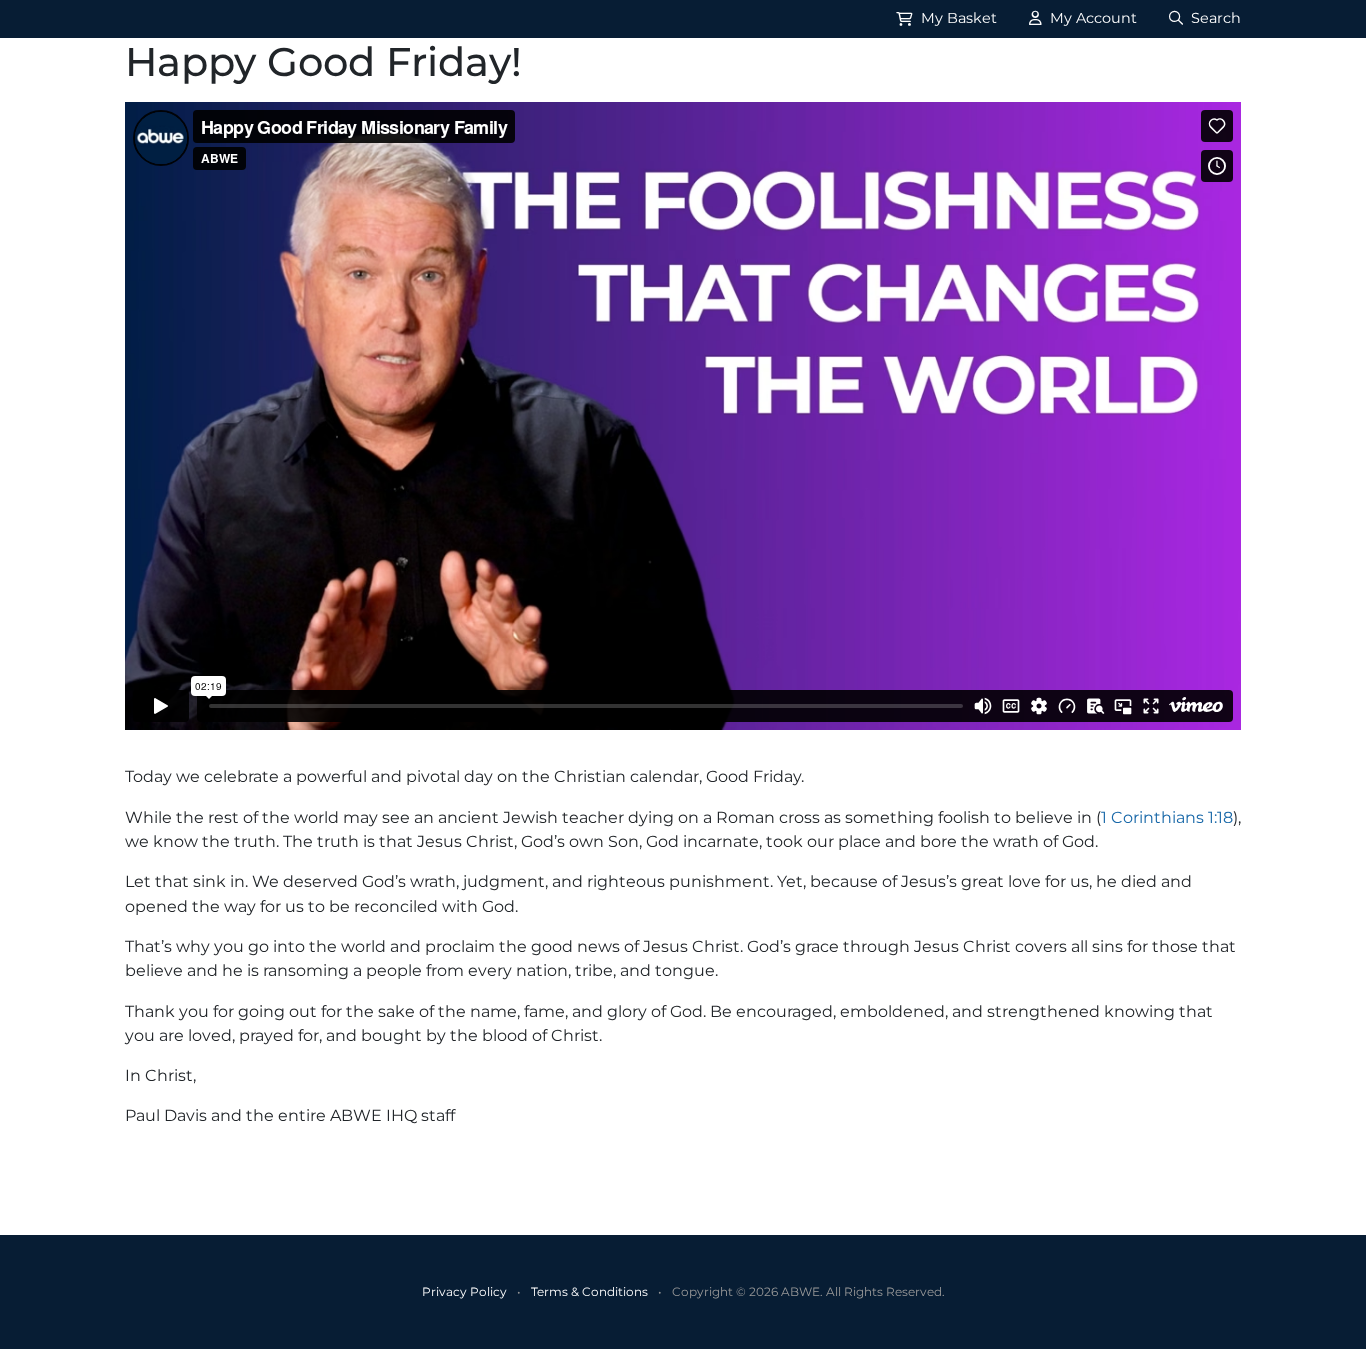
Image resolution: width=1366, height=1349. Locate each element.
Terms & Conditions (589, 1291)
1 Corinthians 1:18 (1167, 817)
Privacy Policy (464, 1291)
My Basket (957, 18)
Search (1214, 18)
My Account (1091, 18)
